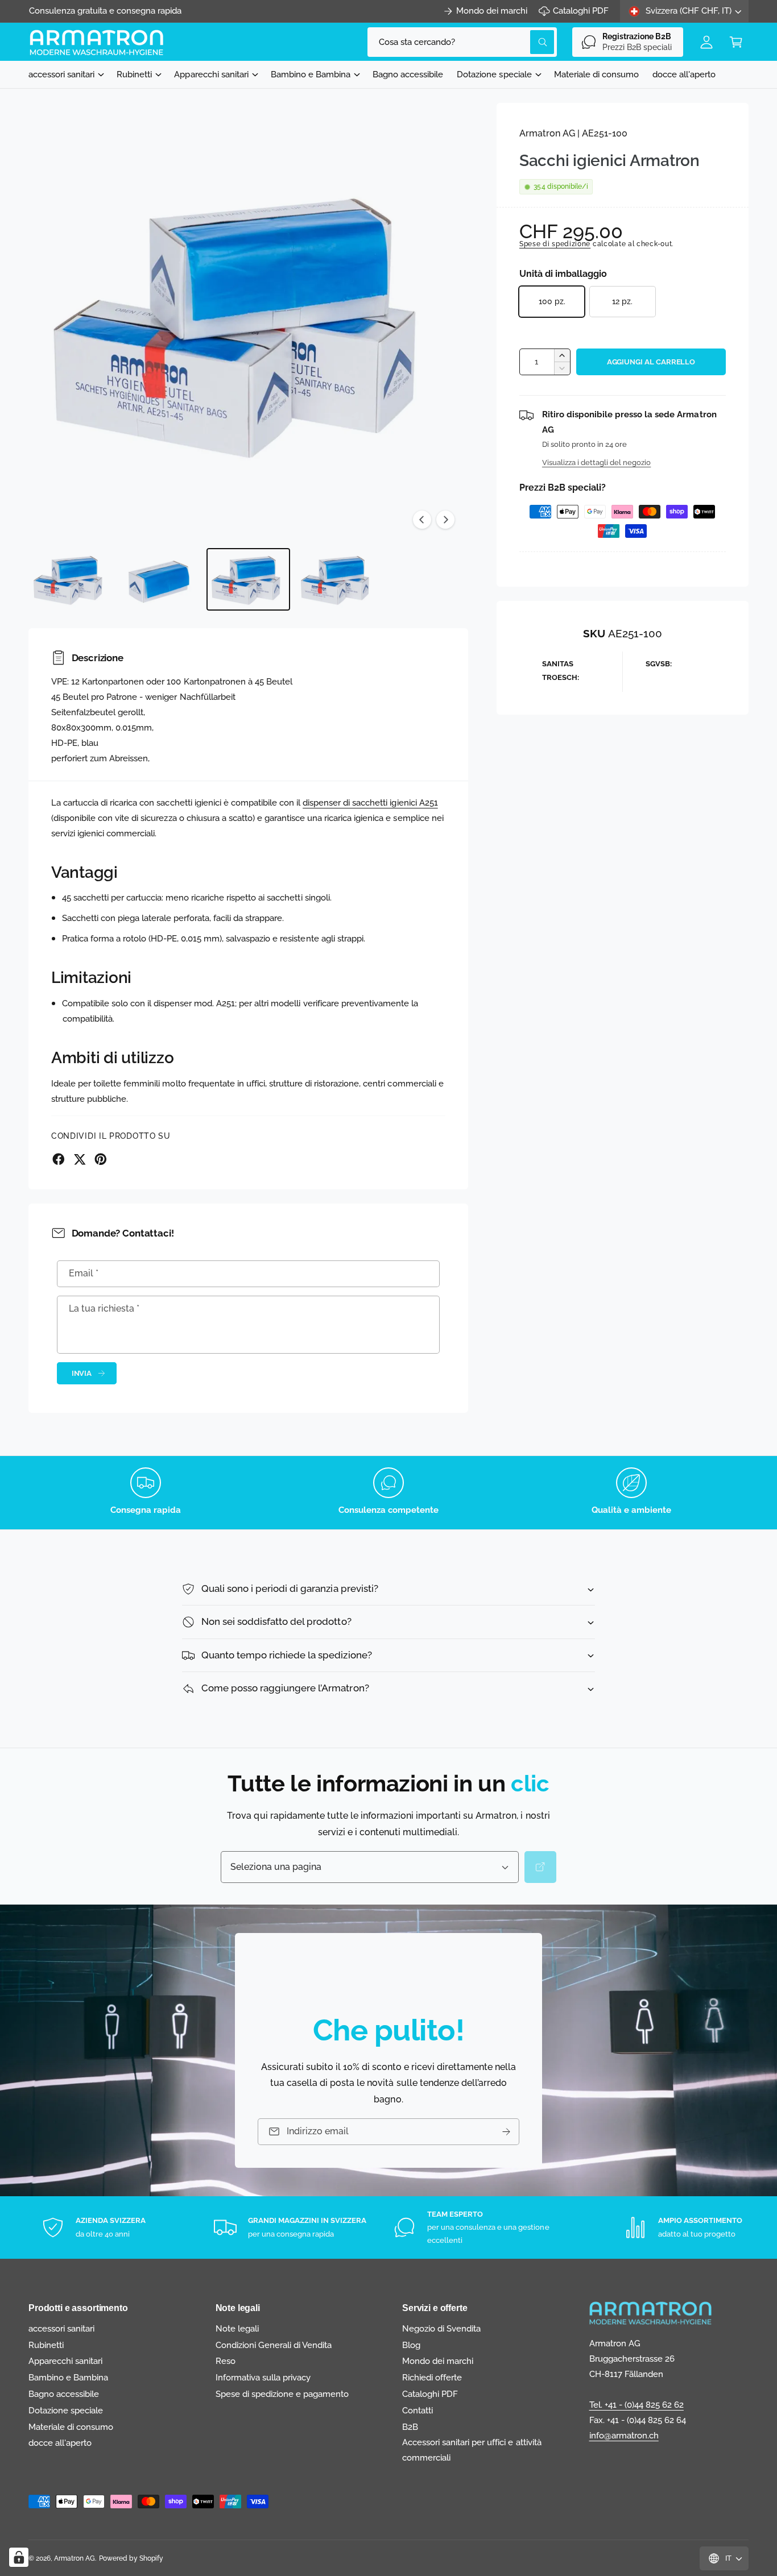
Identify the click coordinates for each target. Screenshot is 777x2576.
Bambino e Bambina (311, 74)
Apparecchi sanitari (211, 74)
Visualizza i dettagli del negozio (596, 462)
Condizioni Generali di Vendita (274, 2345)
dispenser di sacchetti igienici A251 (370, 803)
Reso (226, 2361)
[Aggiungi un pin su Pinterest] (101, 1159)
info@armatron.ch (624, 2436)
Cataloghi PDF (581, 11)
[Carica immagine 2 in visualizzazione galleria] (160, 579)
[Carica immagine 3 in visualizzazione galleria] (248, 579)
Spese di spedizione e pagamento (282, 2394)
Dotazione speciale (494, 74)
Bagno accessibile (64, 2394)
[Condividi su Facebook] (59, 1159)
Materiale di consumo (71, 2427)
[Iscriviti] (506, 2132)
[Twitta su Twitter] (80, 1159)
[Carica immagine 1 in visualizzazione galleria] (70, 579)
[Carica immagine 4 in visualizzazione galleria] (338, 579)
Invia (82, 1373)
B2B (410, 2427)
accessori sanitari (61, 74)
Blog (411, 2345)
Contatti (418, 2411)
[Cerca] (540, 1867)
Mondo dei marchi (492, 11)
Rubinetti (134, 74)
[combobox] (462, 42)
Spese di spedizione (555, 244)
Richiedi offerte (432, 2378)
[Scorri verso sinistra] (422, 520)
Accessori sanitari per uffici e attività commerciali (472, 2450)
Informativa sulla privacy (263, 2378)
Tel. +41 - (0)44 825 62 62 (637, 2405)
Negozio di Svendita (441, 2329)
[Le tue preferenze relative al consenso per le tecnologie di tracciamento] (19, 2557)
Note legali (237, 2329)
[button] (736, 42)
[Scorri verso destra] (445, 520)
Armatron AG (75, 2558)
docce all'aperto (60, 2443)
